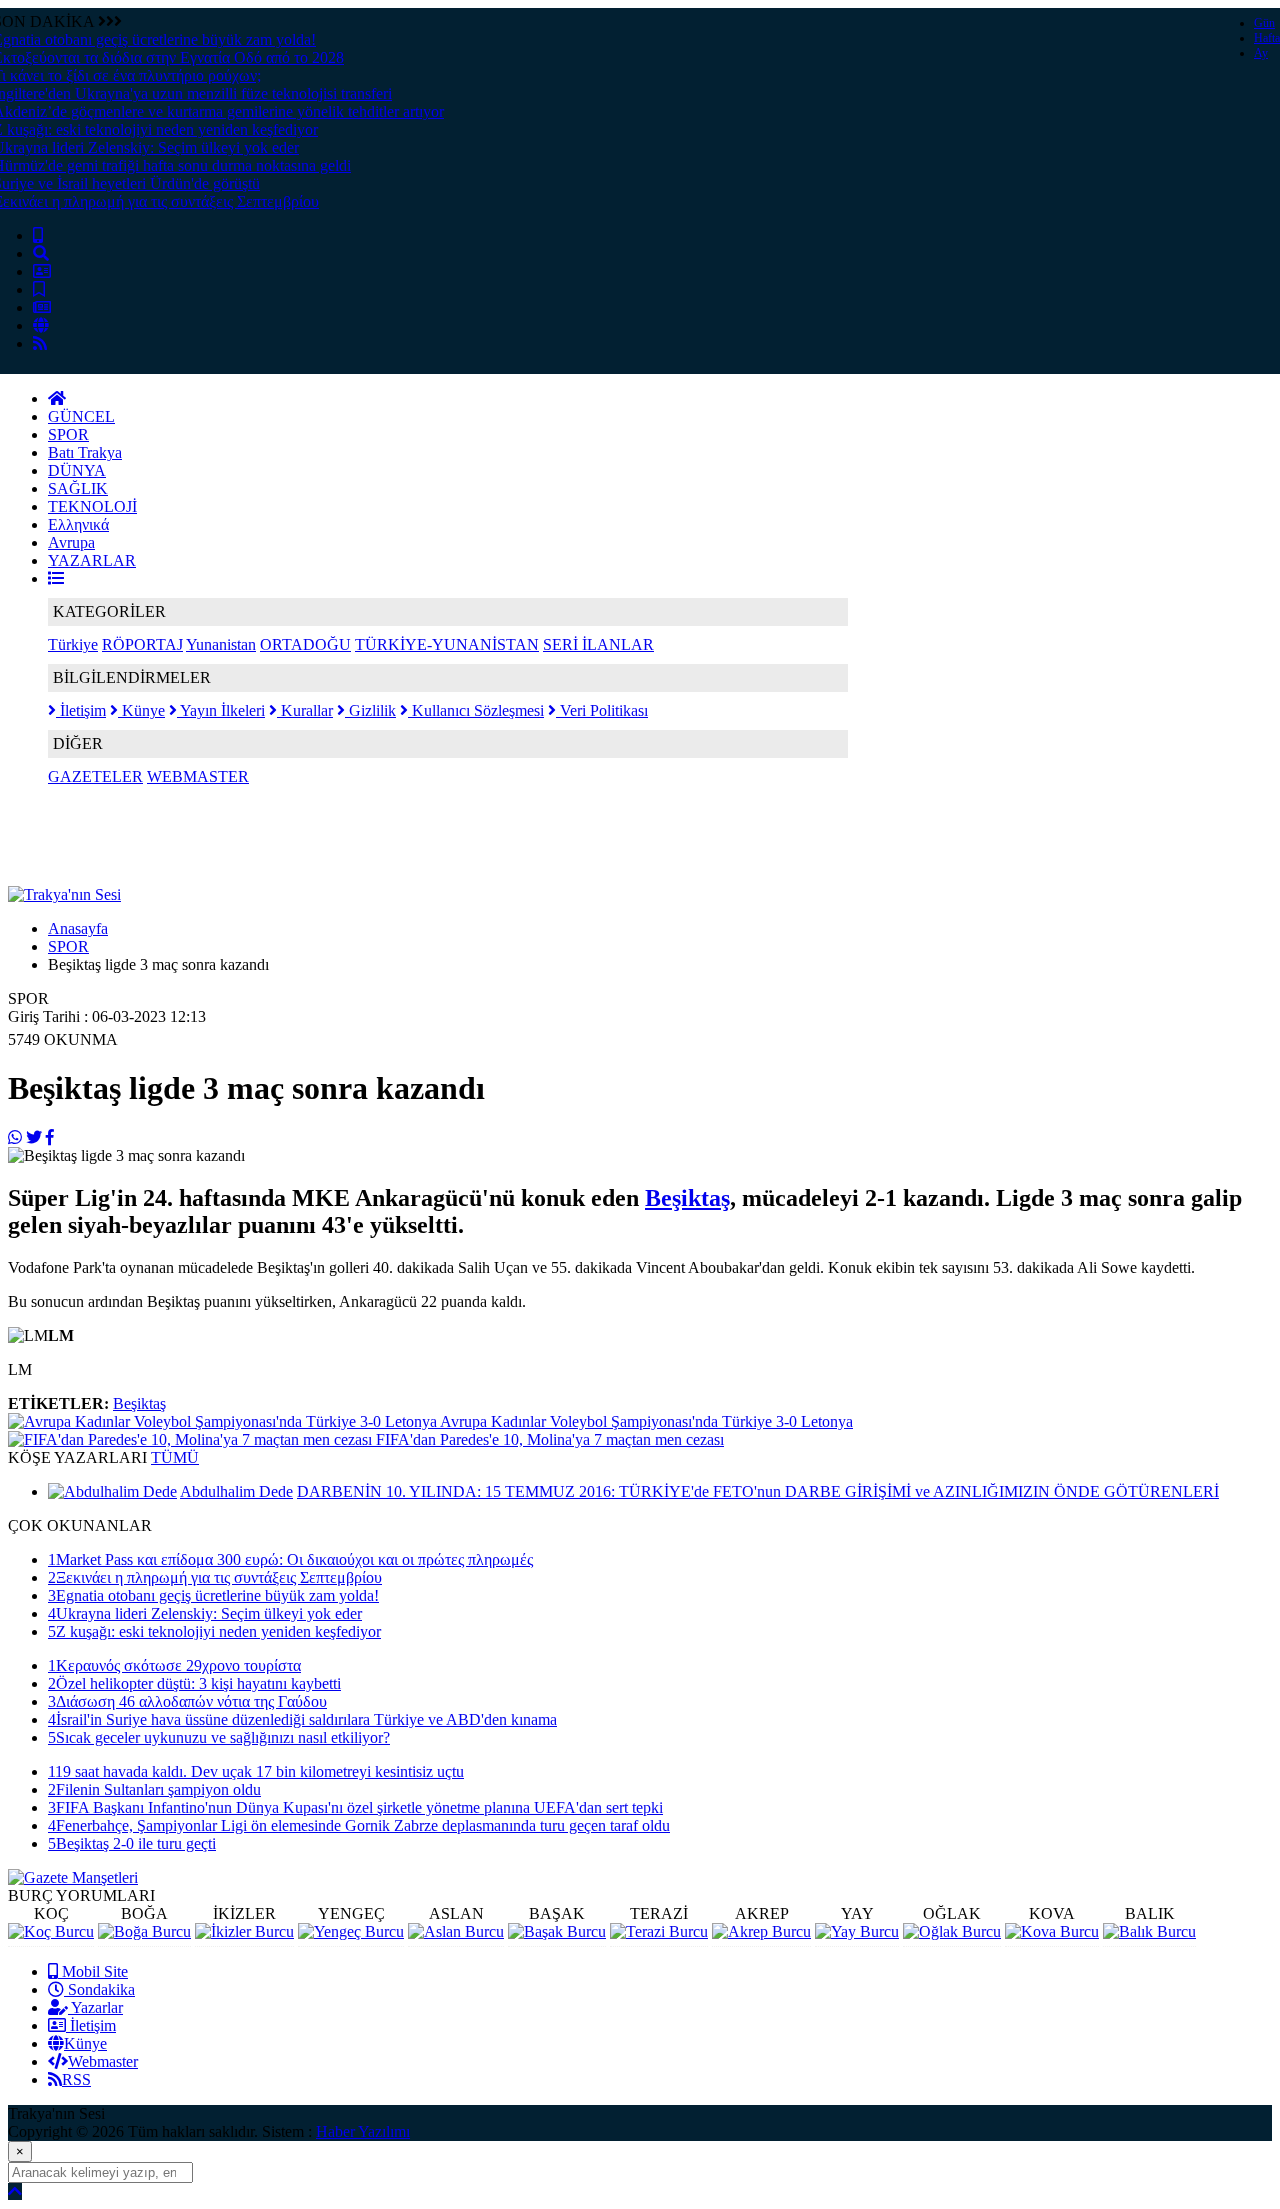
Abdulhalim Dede (236, 1491)
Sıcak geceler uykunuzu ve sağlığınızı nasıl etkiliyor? (219, 1737)
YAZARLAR (92, 560)
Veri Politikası (602, 710)
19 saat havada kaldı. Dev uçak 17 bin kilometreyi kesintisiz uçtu (256, 1771)
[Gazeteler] (42, 307)
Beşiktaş (687, 1198)
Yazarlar (95, 2007)
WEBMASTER (198, 776)
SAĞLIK (78, 488)
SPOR (68, 434)
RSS (76, 2079)
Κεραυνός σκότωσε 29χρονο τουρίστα (174, 1665)
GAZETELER (95, 776)
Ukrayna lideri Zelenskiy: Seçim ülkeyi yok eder (205, 1613)
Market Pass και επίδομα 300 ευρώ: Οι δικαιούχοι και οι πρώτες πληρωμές (290, 1559)
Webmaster (103, 2061)
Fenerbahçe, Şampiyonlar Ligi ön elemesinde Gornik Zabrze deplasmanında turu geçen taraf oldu (359, 1825)
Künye (141, 710)
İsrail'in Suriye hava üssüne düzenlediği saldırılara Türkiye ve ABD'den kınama (302, 1719)
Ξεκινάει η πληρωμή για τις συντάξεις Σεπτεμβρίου (215, 1577)
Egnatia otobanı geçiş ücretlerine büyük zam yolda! (213, 1595)
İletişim (81, 710)
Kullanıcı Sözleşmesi (476, 710)
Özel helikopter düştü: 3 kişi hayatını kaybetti (194, 1683)
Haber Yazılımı (363, 2131)
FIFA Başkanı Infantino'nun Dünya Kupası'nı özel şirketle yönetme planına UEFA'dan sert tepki (355, 1807)
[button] (56, 578)
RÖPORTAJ (142, 644)
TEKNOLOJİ (92, 506)
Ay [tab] (1261, 53)
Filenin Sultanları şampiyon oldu (154, 1789)
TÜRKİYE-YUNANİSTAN (447, 644)
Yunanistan (221, 644)
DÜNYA (77, 470)
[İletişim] (42, 271)
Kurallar (305, 710)
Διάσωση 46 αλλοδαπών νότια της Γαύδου (187, 1701)
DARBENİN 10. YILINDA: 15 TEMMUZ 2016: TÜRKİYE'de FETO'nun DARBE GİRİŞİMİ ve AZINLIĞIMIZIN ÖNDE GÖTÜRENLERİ (758, 1491)
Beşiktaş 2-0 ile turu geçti (132, 1843)
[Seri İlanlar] (39, 289)
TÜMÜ (175, 1457)
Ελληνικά (78, 524)
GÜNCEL (81, 416)
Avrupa (71, 542)
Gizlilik (370, 710)
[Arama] (41, 253)
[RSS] (40, 343)
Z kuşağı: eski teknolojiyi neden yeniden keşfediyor (214, 1631)
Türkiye (73, 644)
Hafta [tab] (1267, 38)
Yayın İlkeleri (221, 710)
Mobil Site (93, 1971)
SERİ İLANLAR (598, 644)
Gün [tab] (1264, 23)
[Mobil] (38, 235)
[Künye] (41, 325)
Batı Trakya (85, 452)
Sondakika (99, 1989)
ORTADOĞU (305, 644)
